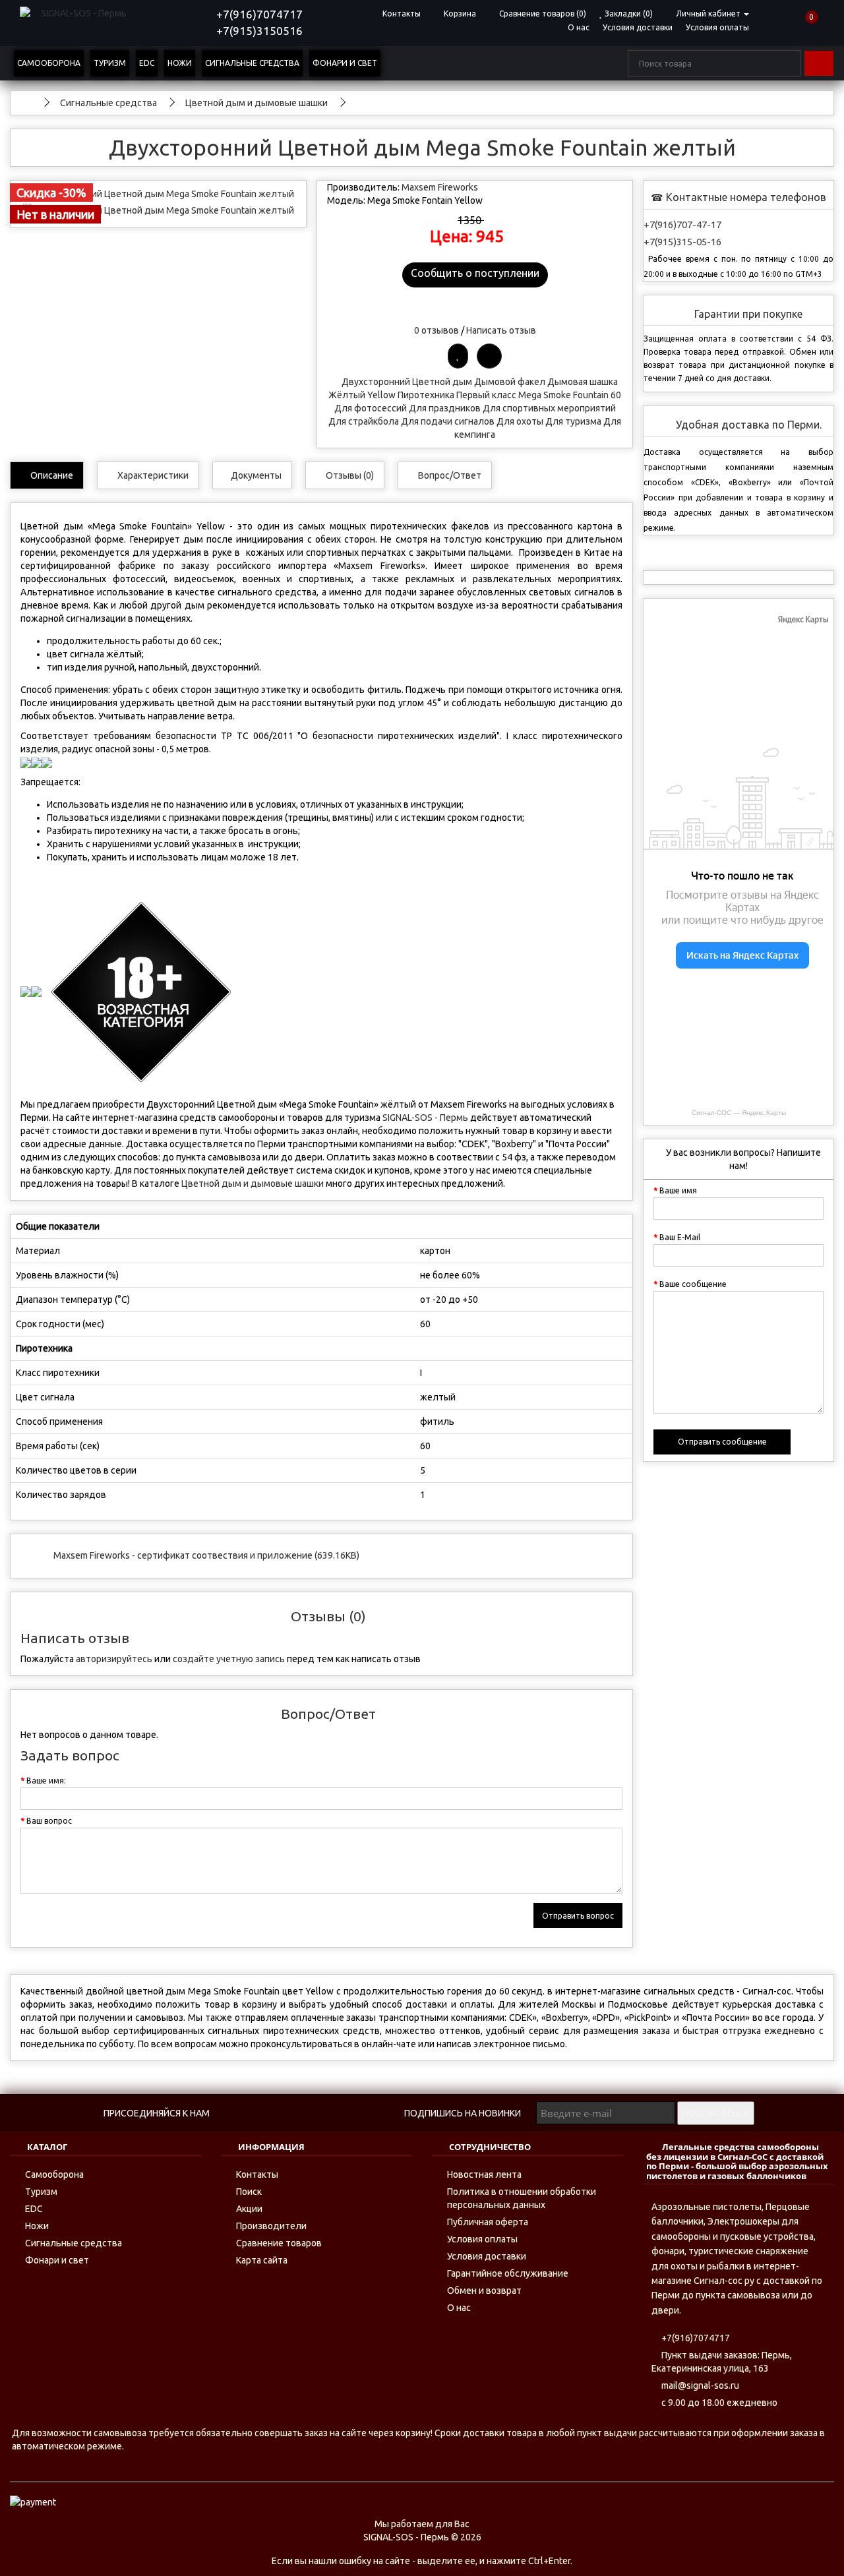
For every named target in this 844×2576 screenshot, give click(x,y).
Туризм (110, 63)
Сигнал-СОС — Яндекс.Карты (739, 1113)
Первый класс (486, 395)
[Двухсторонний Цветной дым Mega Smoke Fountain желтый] (158, 194)
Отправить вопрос (578, 1916)
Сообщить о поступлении (475, 273)
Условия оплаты (717, 27)
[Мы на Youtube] (321, 2113)
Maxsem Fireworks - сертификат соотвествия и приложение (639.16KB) (206, 1555)
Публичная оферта (488, 2222)
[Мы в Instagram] (348, 2113)
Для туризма (573, 421)
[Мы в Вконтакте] (238, 2113)
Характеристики (152, 475)
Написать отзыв (501, 330)
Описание (51, 475)
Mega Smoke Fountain (563, 395)
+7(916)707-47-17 (682, 225)
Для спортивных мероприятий (549, 408)
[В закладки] (458, 356)
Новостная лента (484, 2174)
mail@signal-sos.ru (699, 2385)
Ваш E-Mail (680, 1237)
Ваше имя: (46, 1781)
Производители (271, 2226)
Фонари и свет (345, 63)
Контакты (257, 2174)
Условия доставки (638, 27)
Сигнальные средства (252, 63)
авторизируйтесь (114, 1659)
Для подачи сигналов (448, 421)
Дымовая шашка (583, 382)
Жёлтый (347, 395)
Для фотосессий (371, 408)
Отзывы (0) (349, 475)
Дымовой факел (510, 382)
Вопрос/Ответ (449, 475)
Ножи (180, 63)
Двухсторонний (376, 382)
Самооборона (49, 63)
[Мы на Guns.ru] (293, 2113)
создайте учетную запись (229, 1659)
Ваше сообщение (693, 1284)
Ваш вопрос (49, 1821)
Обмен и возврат (484, 2291)
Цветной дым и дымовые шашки (253, 1183)
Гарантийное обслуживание (508, 2273)
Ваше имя (678, 1190)
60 (616, 395)
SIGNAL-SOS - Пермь (425, 1118)
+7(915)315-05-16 (682, 242)
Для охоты (520, 421)
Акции (249, 2209)
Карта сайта (262, 2260)
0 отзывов (437, 330)
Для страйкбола (364, 421)
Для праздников (445, 408)
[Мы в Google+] (376, 2113)
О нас (579, 27)
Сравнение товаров (279, 2243)
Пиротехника (426, 395)
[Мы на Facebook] (265, 2113)
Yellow (381, 395)
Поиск (249, 2192)
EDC (147, 63)
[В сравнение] (489, 356)
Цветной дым (442, 382)
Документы (256, 475)
